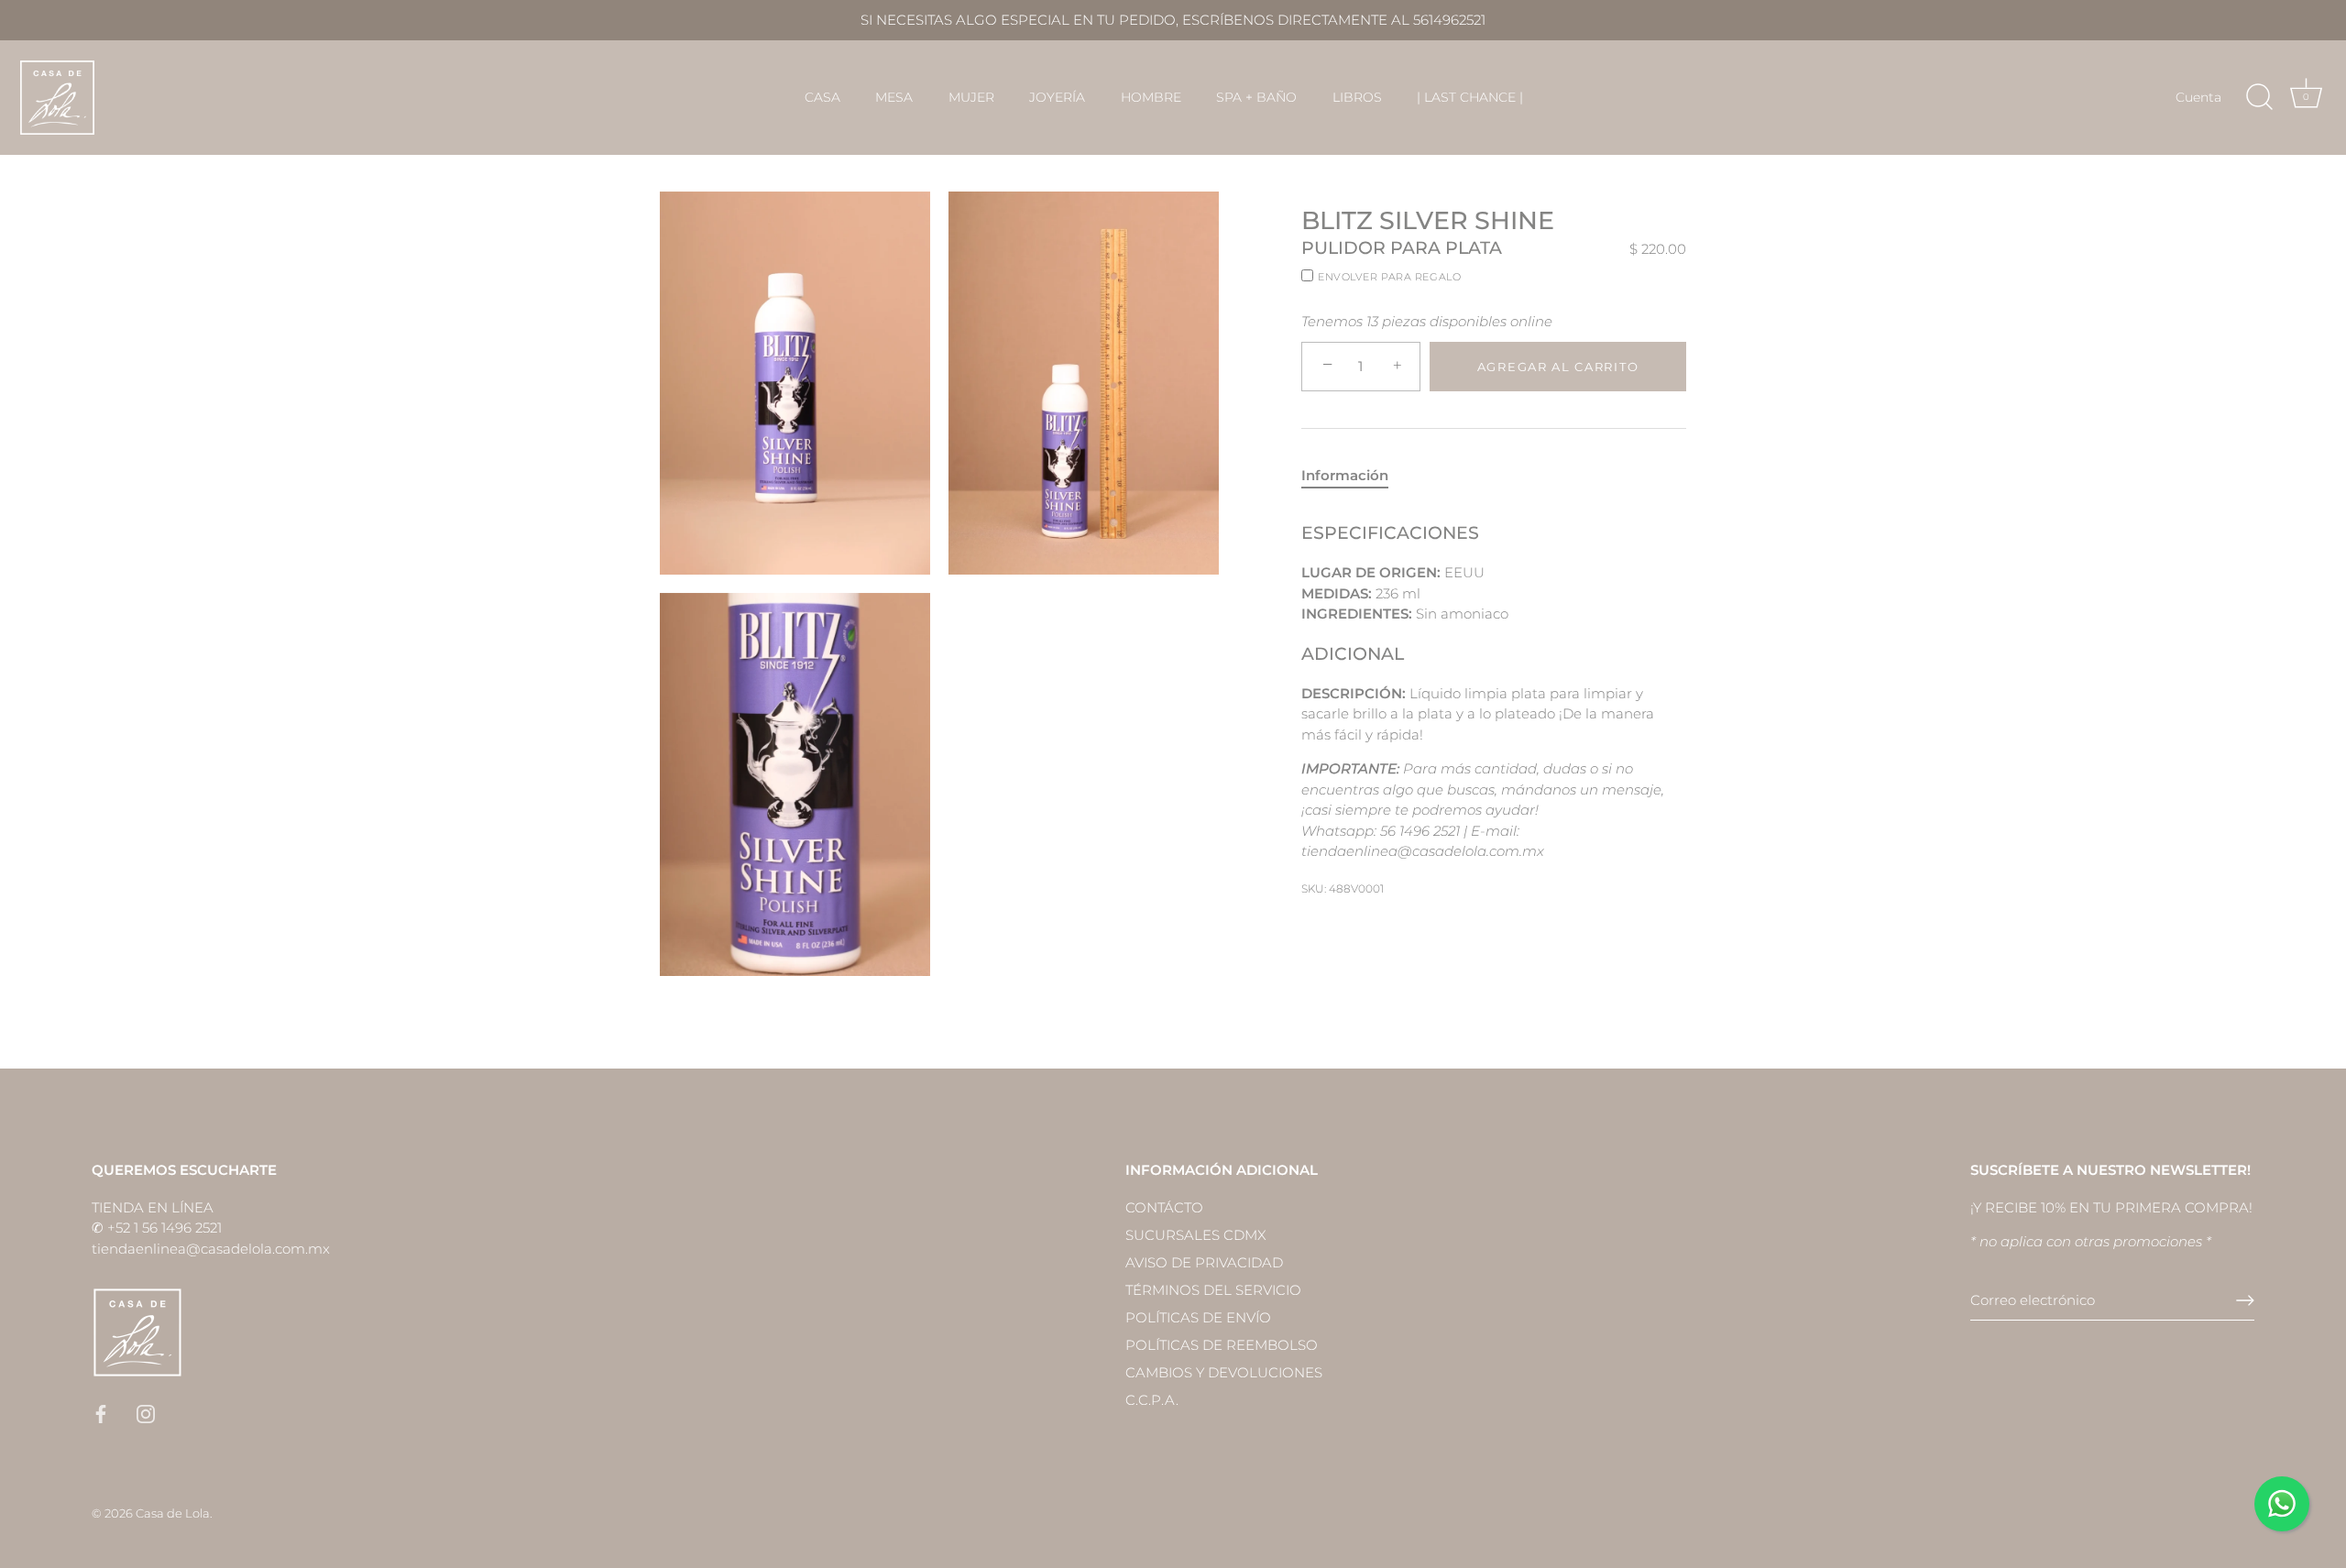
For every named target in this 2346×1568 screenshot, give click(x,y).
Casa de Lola (173, 1513)
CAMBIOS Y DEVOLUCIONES (1224, 1372)
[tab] (1354, 476)
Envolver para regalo (1389, 277)
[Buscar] (2259, 97)
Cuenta (2198, 97)
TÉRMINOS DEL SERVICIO (1213, 1290)
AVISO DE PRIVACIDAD (1204, 1262)
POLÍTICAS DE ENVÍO (1198, 1317)
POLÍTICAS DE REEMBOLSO (1222, 1345)
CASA (822, 97)
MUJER (971, 97)
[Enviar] (2245, 1300)
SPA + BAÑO (1256, 97)
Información (1345, 475)
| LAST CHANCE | (1470, 97)
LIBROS (1357, 97)
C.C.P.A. (1152, 1400)
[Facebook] (101, 1413)
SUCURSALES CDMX (1196, 1235)
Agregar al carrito (1558, 367)
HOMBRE (1151, 97)
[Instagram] (146, 1413)
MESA (894, 97)
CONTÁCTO (1164, 1207)
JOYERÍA (1057, 97)
